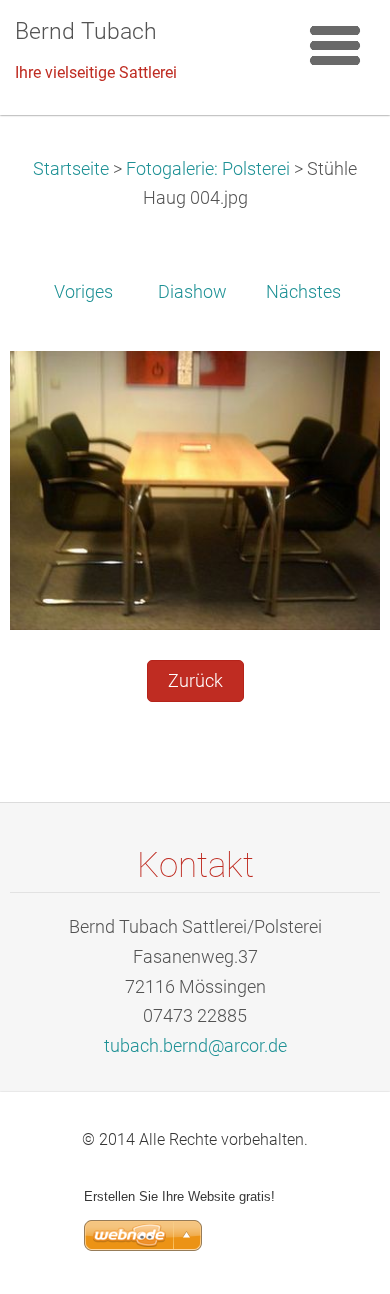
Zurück (195, 681)
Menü (335, 45)
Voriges (83, 292)
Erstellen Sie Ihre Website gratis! (179, 1196)
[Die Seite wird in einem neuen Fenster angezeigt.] (195, 489)
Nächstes (303, 292)
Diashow (192, 292)
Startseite (71, 169)
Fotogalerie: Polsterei (208, 169)
